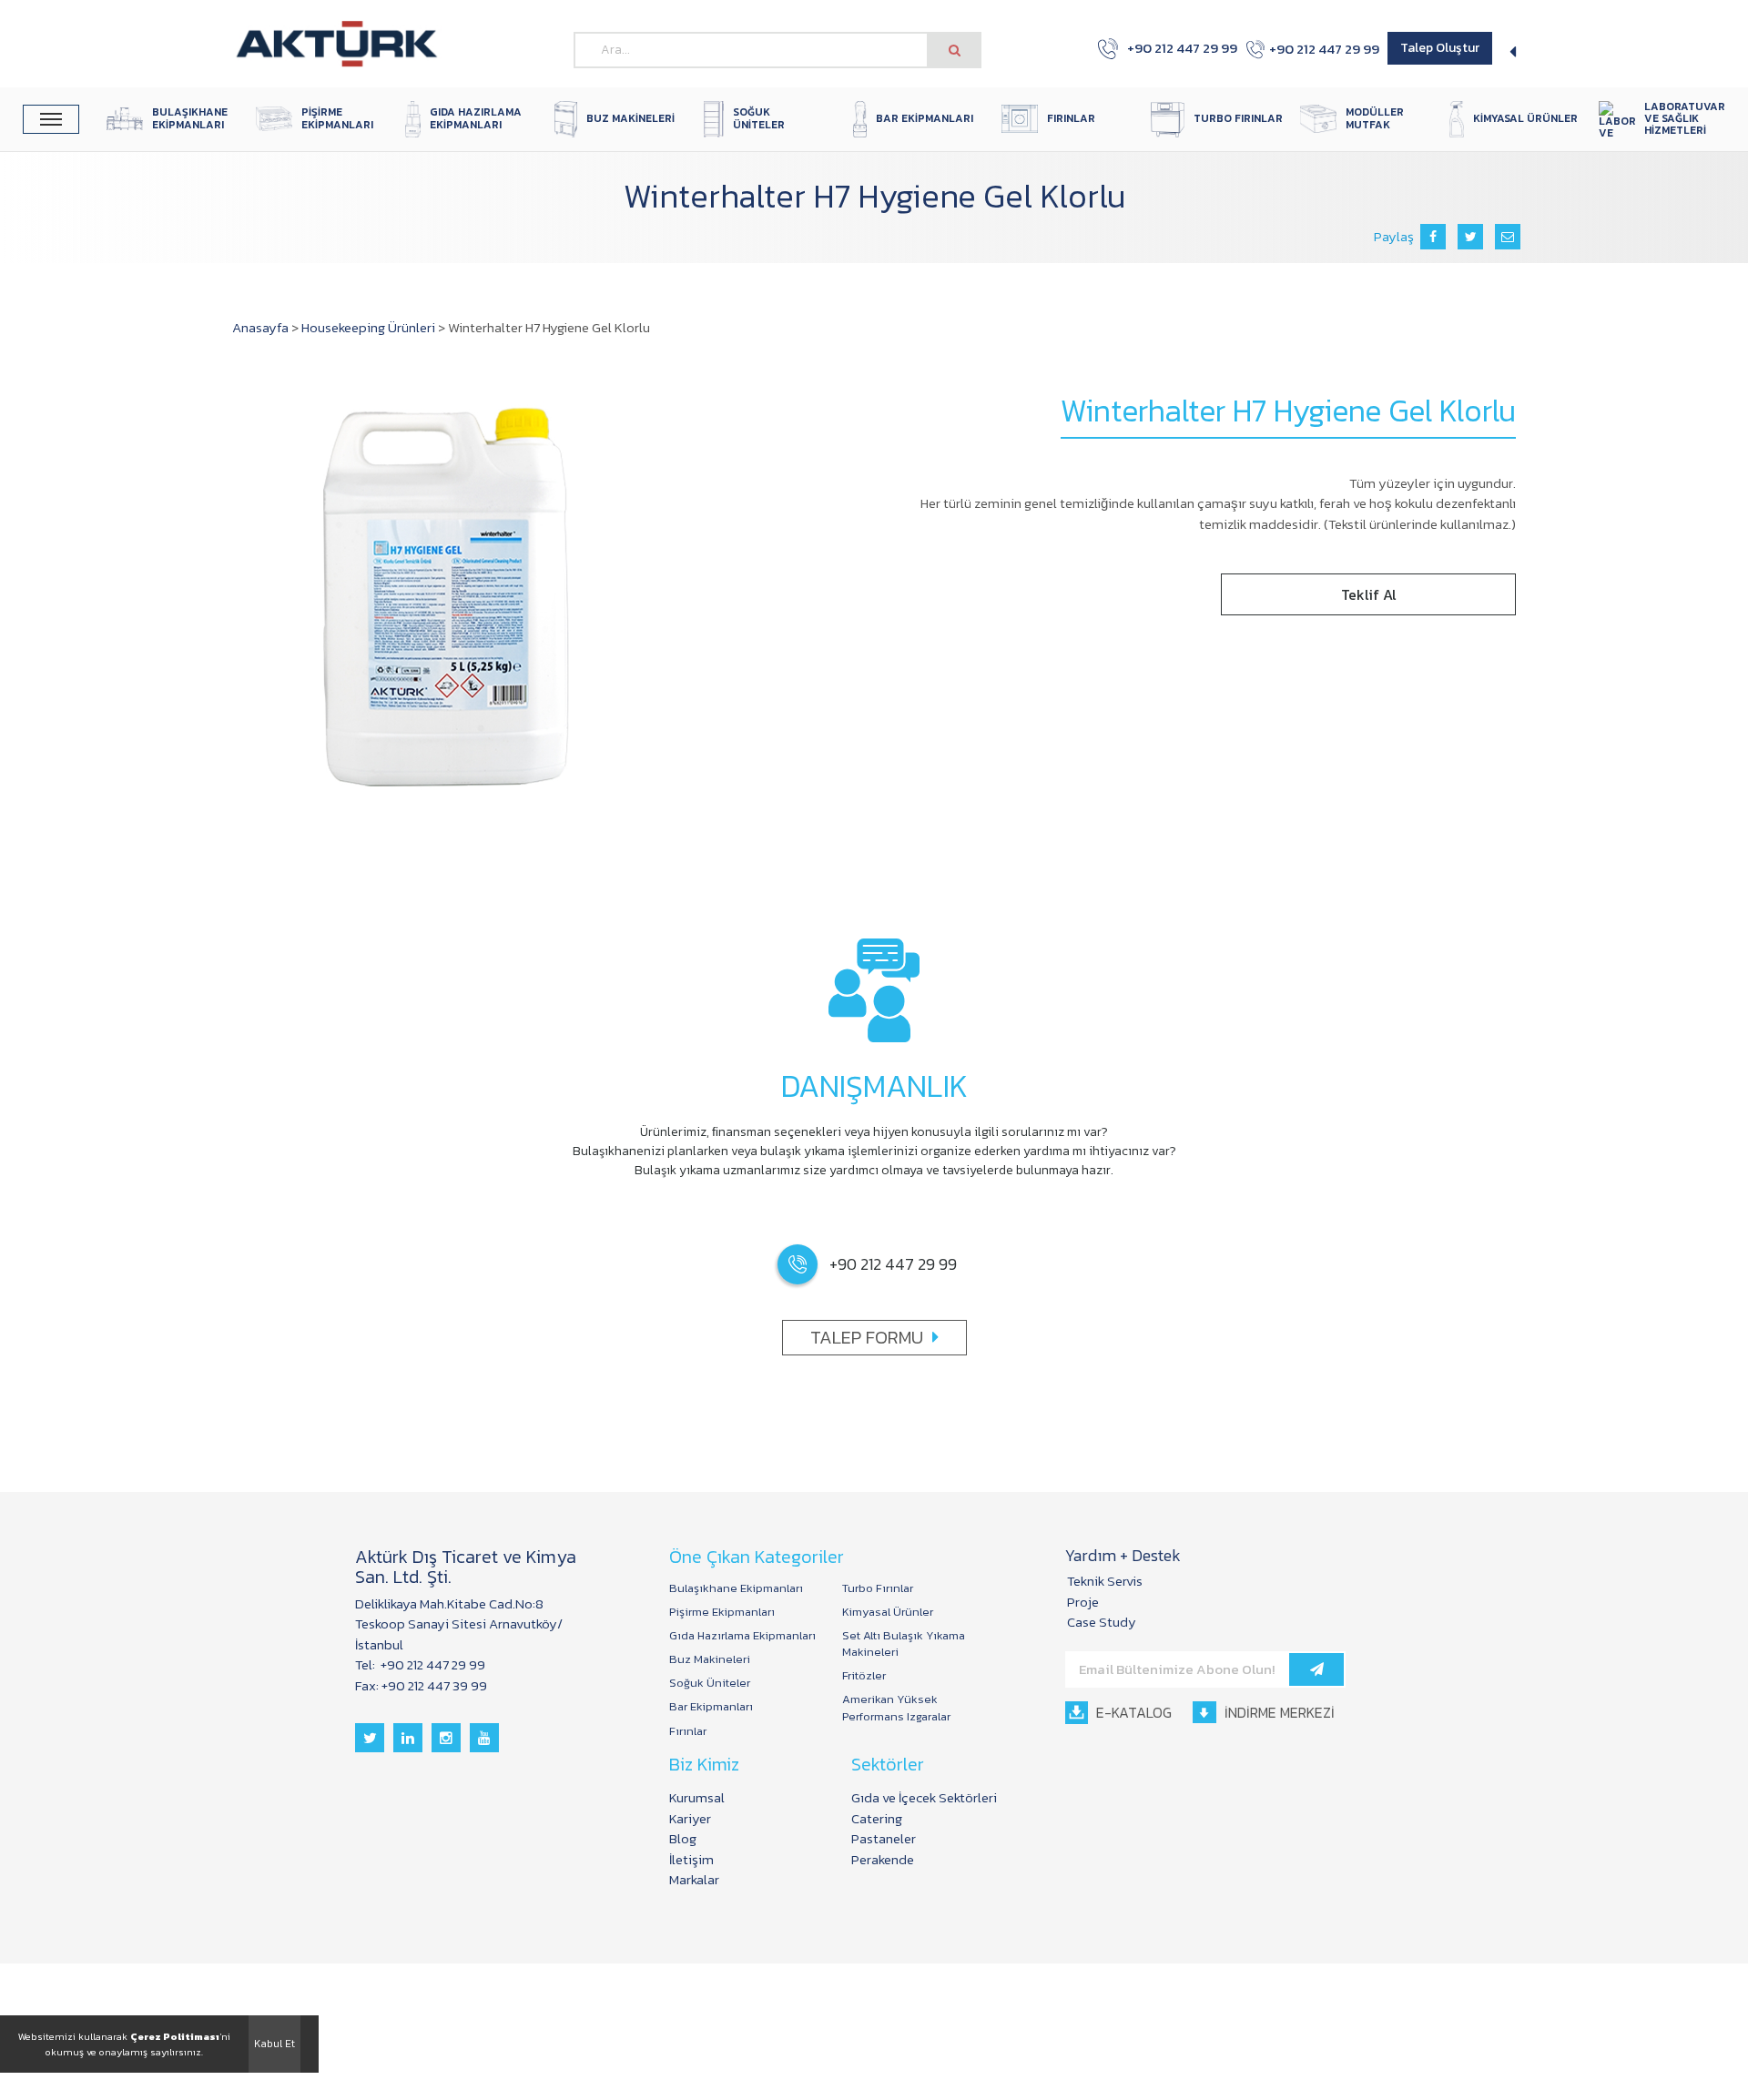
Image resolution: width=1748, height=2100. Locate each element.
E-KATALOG (1132, 1712)
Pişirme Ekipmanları (722, 1612)
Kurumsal (697, 1797)
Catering (877, 1818)
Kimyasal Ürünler (888, 1612)
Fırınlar (688, 1731)
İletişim (691, 1859)
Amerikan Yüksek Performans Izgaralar (896, 1708)
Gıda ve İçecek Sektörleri (924, 1797)
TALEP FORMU (867, 1337)
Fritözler (864, 1676)
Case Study (1102, 1622)
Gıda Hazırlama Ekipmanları (742, 1636)
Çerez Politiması (175, 2036)
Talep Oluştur (1440, 48)
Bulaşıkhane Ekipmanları (736, 1588)
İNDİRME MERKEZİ (1278, 1712)
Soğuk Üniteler (710, 1683)
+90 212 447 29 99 (1172, 48)
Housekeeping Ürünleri (368, 327)
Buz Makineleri (710, 1659)
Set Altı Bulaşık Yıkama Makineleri (904, 1644)
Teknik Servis (1105, 1581)
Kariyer (690, 1818)
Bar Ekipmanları (711, 1707)
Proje (1083, 1602)
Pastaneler (884, 1838)
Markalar (694, 1879)
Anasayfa (260, 327)
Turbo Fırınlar (878, 1588)
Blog (683, 1838)
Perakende (883, 1859)
